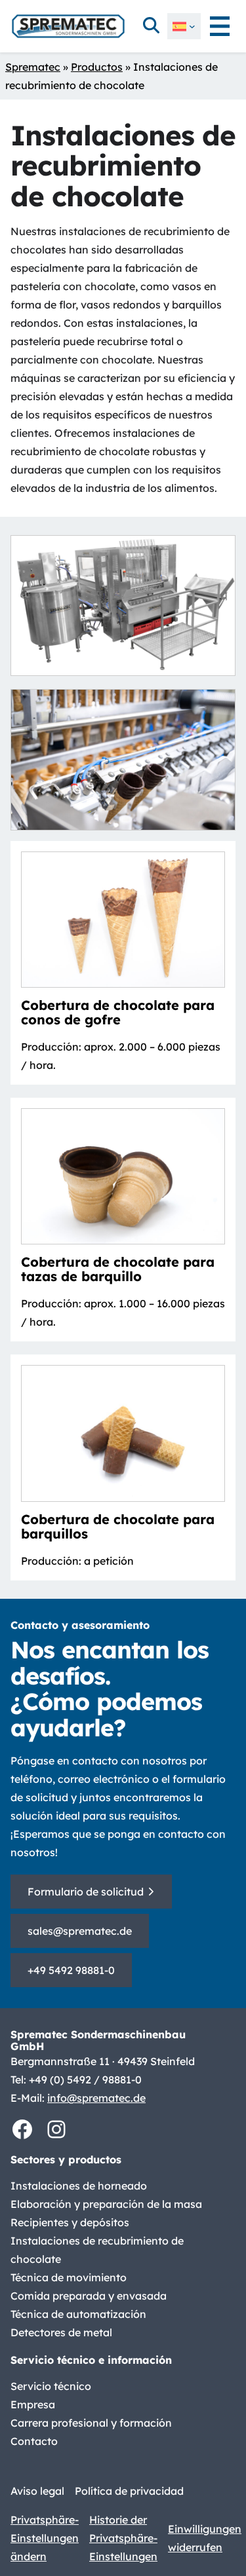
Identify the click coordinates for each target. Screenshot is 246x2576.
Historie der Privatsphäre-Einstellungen (123, 2538)
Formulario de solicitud (86, 1892)
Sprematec (33, 67)
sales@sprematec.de (80, 1931)
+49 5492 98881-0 (71, 1970)
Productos (97, 67)
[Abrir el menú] (220, 26)
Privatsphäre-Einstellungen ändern (45, 2538)
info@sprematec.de (96, 2098)
